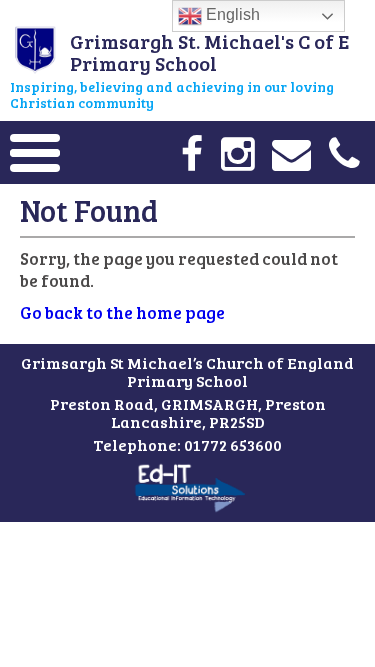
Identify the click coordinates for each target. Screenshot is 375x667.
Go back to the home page (122, 312)
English (231, 14)
